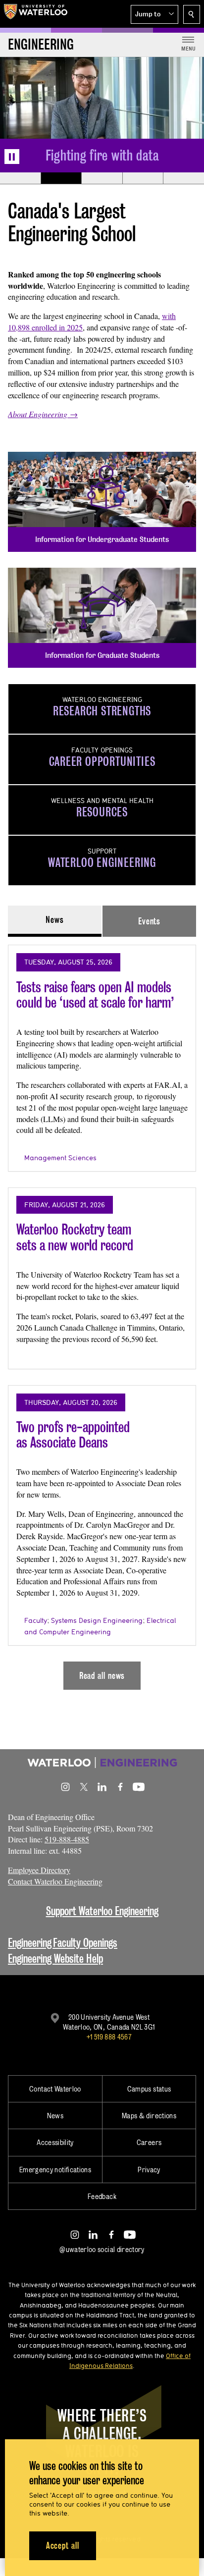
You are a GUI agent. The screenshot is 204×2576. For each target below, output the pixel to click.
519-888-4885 (67, 1839)
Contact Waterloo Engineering (55, 1881)
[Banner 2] (61, 178)
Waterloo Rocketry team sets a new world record (75, 1237)
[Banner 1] (20, 178)
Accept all (63, 2546)
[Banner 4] (143, 178)
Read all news (102, 1676)
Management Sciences (60, 1158)
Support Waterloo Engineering (102, 1911)
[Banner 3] (102, 178)
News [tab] (55, 920)
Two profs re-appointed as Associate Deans (73, 1435)
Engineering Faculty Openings (63, 1943)
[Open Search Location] (192, 14)
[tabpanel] (102, 1313)
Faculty (36, 1620)
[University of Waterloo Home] (36, 14)
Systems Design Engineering (97, 1620)
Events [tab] (149, 921)
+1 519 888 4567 (109, 2037)
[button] (154, 14)
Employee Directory (39, 1870)
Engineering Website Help (55, 1959)
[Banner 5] (183, 178)
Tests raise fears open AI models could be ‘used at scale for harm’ (95, 995)
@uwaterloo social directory (102, 2249)
